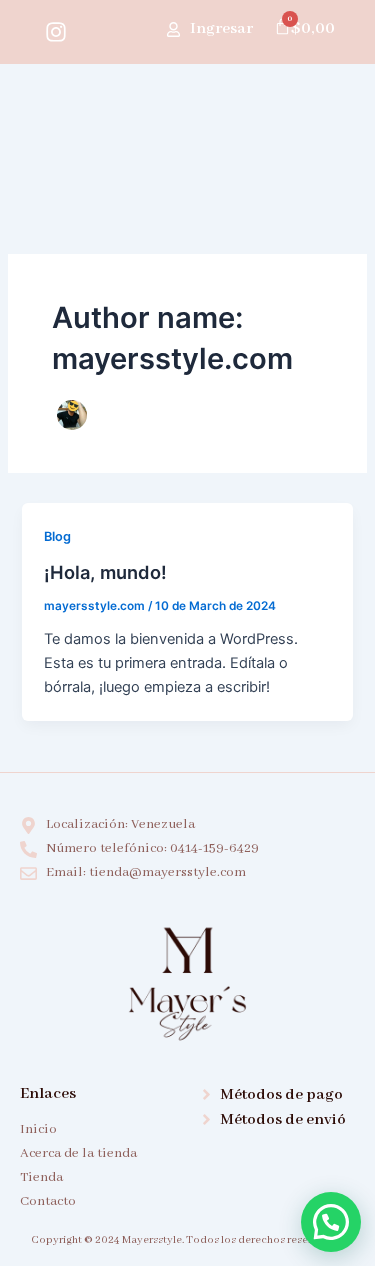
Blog (57, 536)
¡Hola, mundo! (105, 572)
